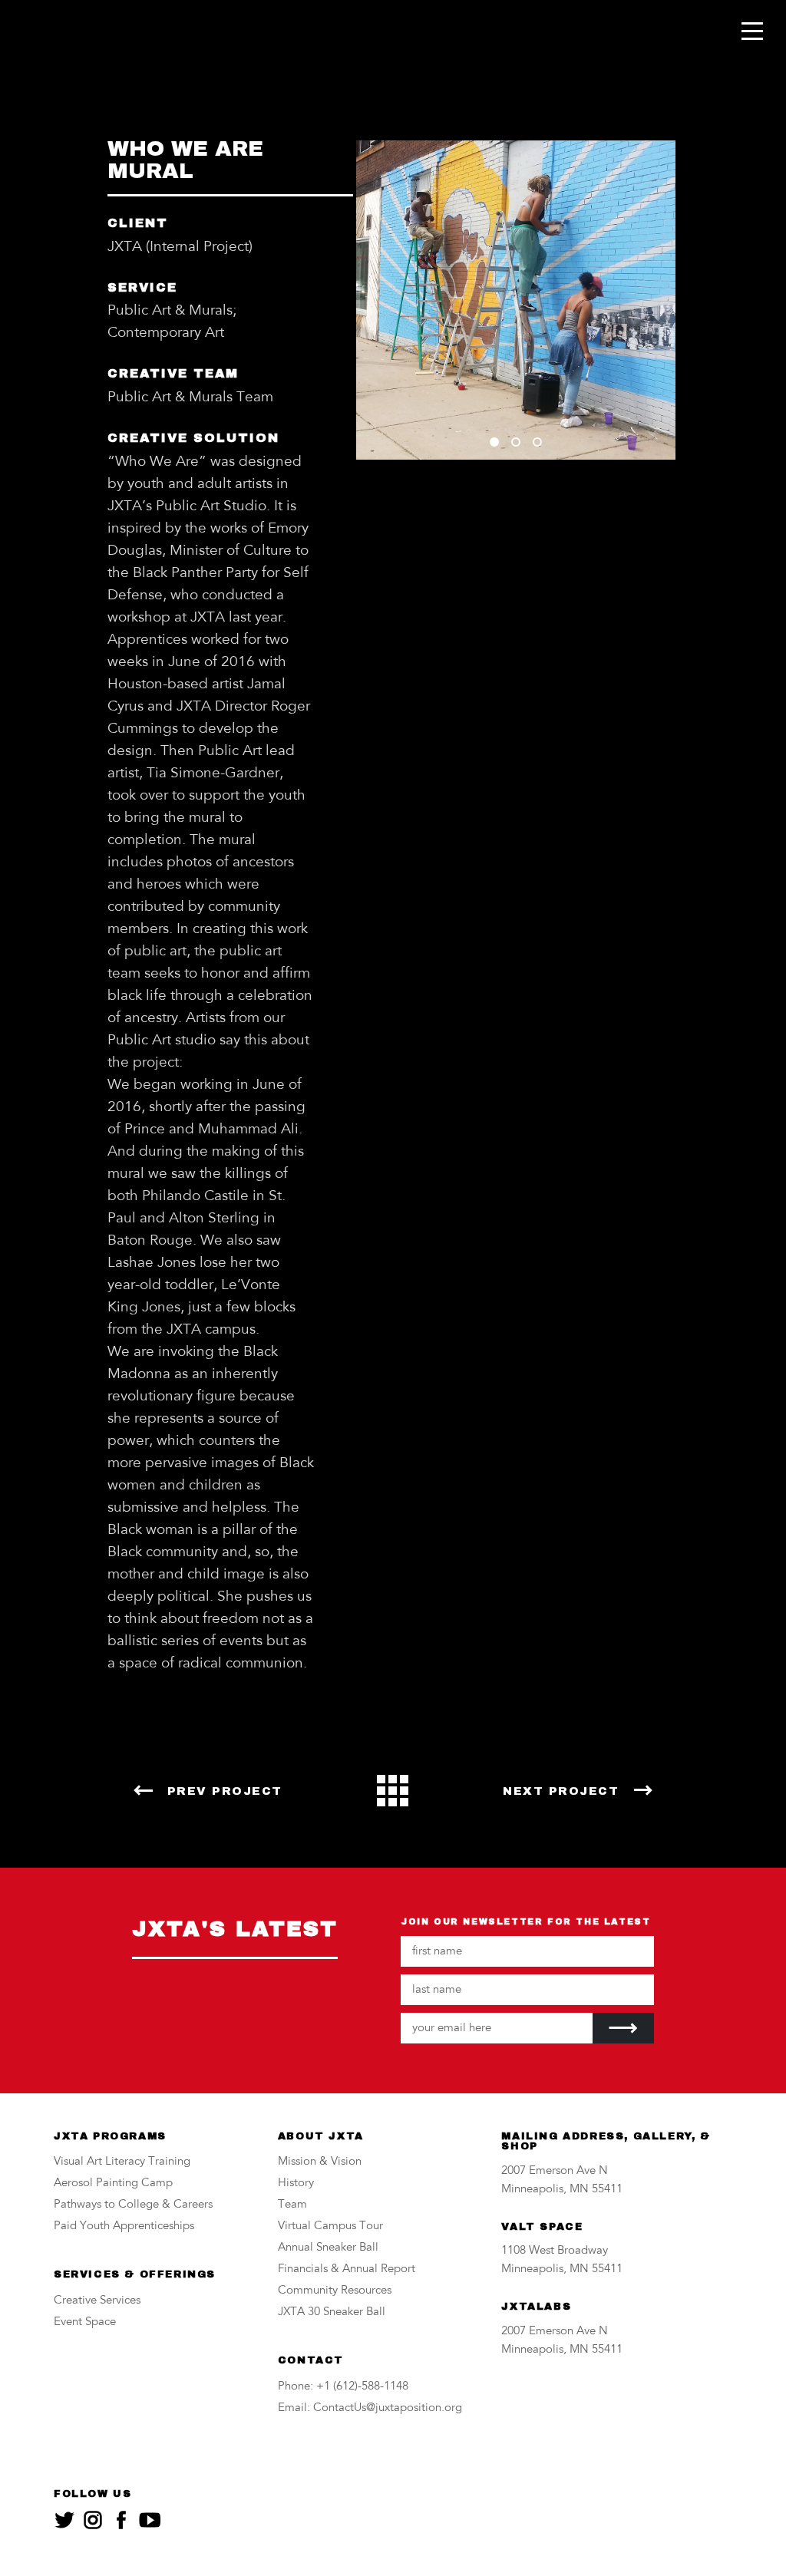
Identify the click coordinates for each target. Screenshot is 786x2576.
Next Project (561, 1791)
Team (292, 2205)
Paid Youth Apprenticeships (124, 2226)
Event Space (85, 2322)
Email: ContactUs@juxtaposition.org (370, 2408)
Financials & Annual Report (347, 2269)
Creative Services (97, 2301)
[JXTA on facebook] (121, 2520)
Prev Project (225, 1791)
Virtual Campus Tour (330, 2226)
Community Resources (335, 2291)
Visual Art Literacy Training (122, 2162)
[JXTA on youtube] (150, 2520)
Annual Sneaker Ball (328, 2248)
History (296, 2183)
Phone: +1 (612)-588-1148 (343, 2387)
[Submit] (623, 2028)
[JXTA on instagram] (93, 2520)
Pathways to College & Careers (133, 2205)
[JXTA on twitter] (64, 2520)
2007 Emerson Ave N (555, 2171)
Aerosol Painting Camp (113, 2183)
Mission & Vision (320, 2162)
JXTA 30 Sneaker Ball (332, 2312)
